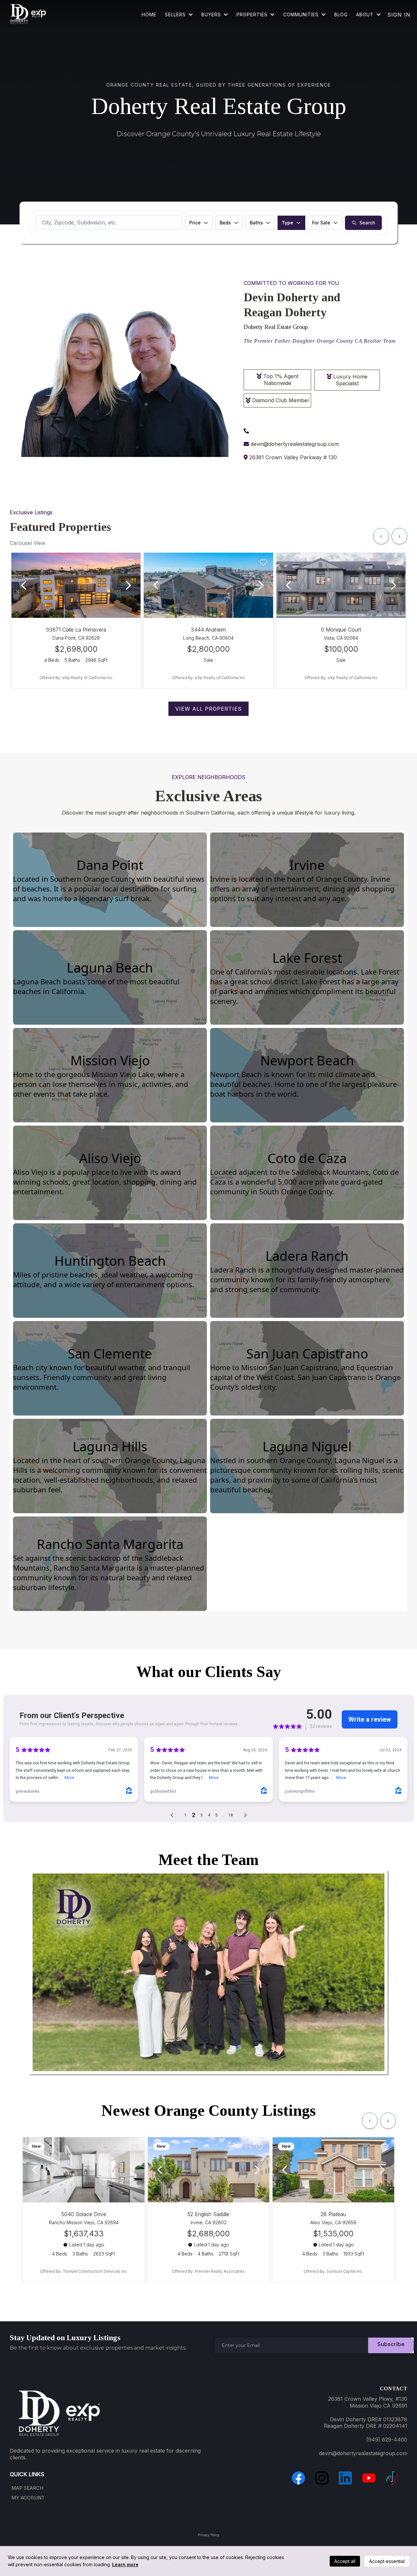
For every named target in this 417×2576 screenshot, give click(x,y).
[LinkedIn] (345, 2478)
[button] (323, 14)
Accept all (345, 2561)
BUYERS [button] (212, 14)
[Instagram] (322, 2478)
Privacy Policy (209, 2535)
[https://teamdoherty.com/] (28, 15)
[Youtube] (369, 2478)
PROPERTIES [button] (253, 14)
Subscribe (391, 2344)
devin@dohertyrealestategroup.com (295, 444)
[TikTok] (392, 2478)
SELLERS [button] (176, 14)
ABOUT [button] (366, 14)
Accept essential (387, 2561)
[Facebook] (298, 2478)
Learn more (125, 2564)
